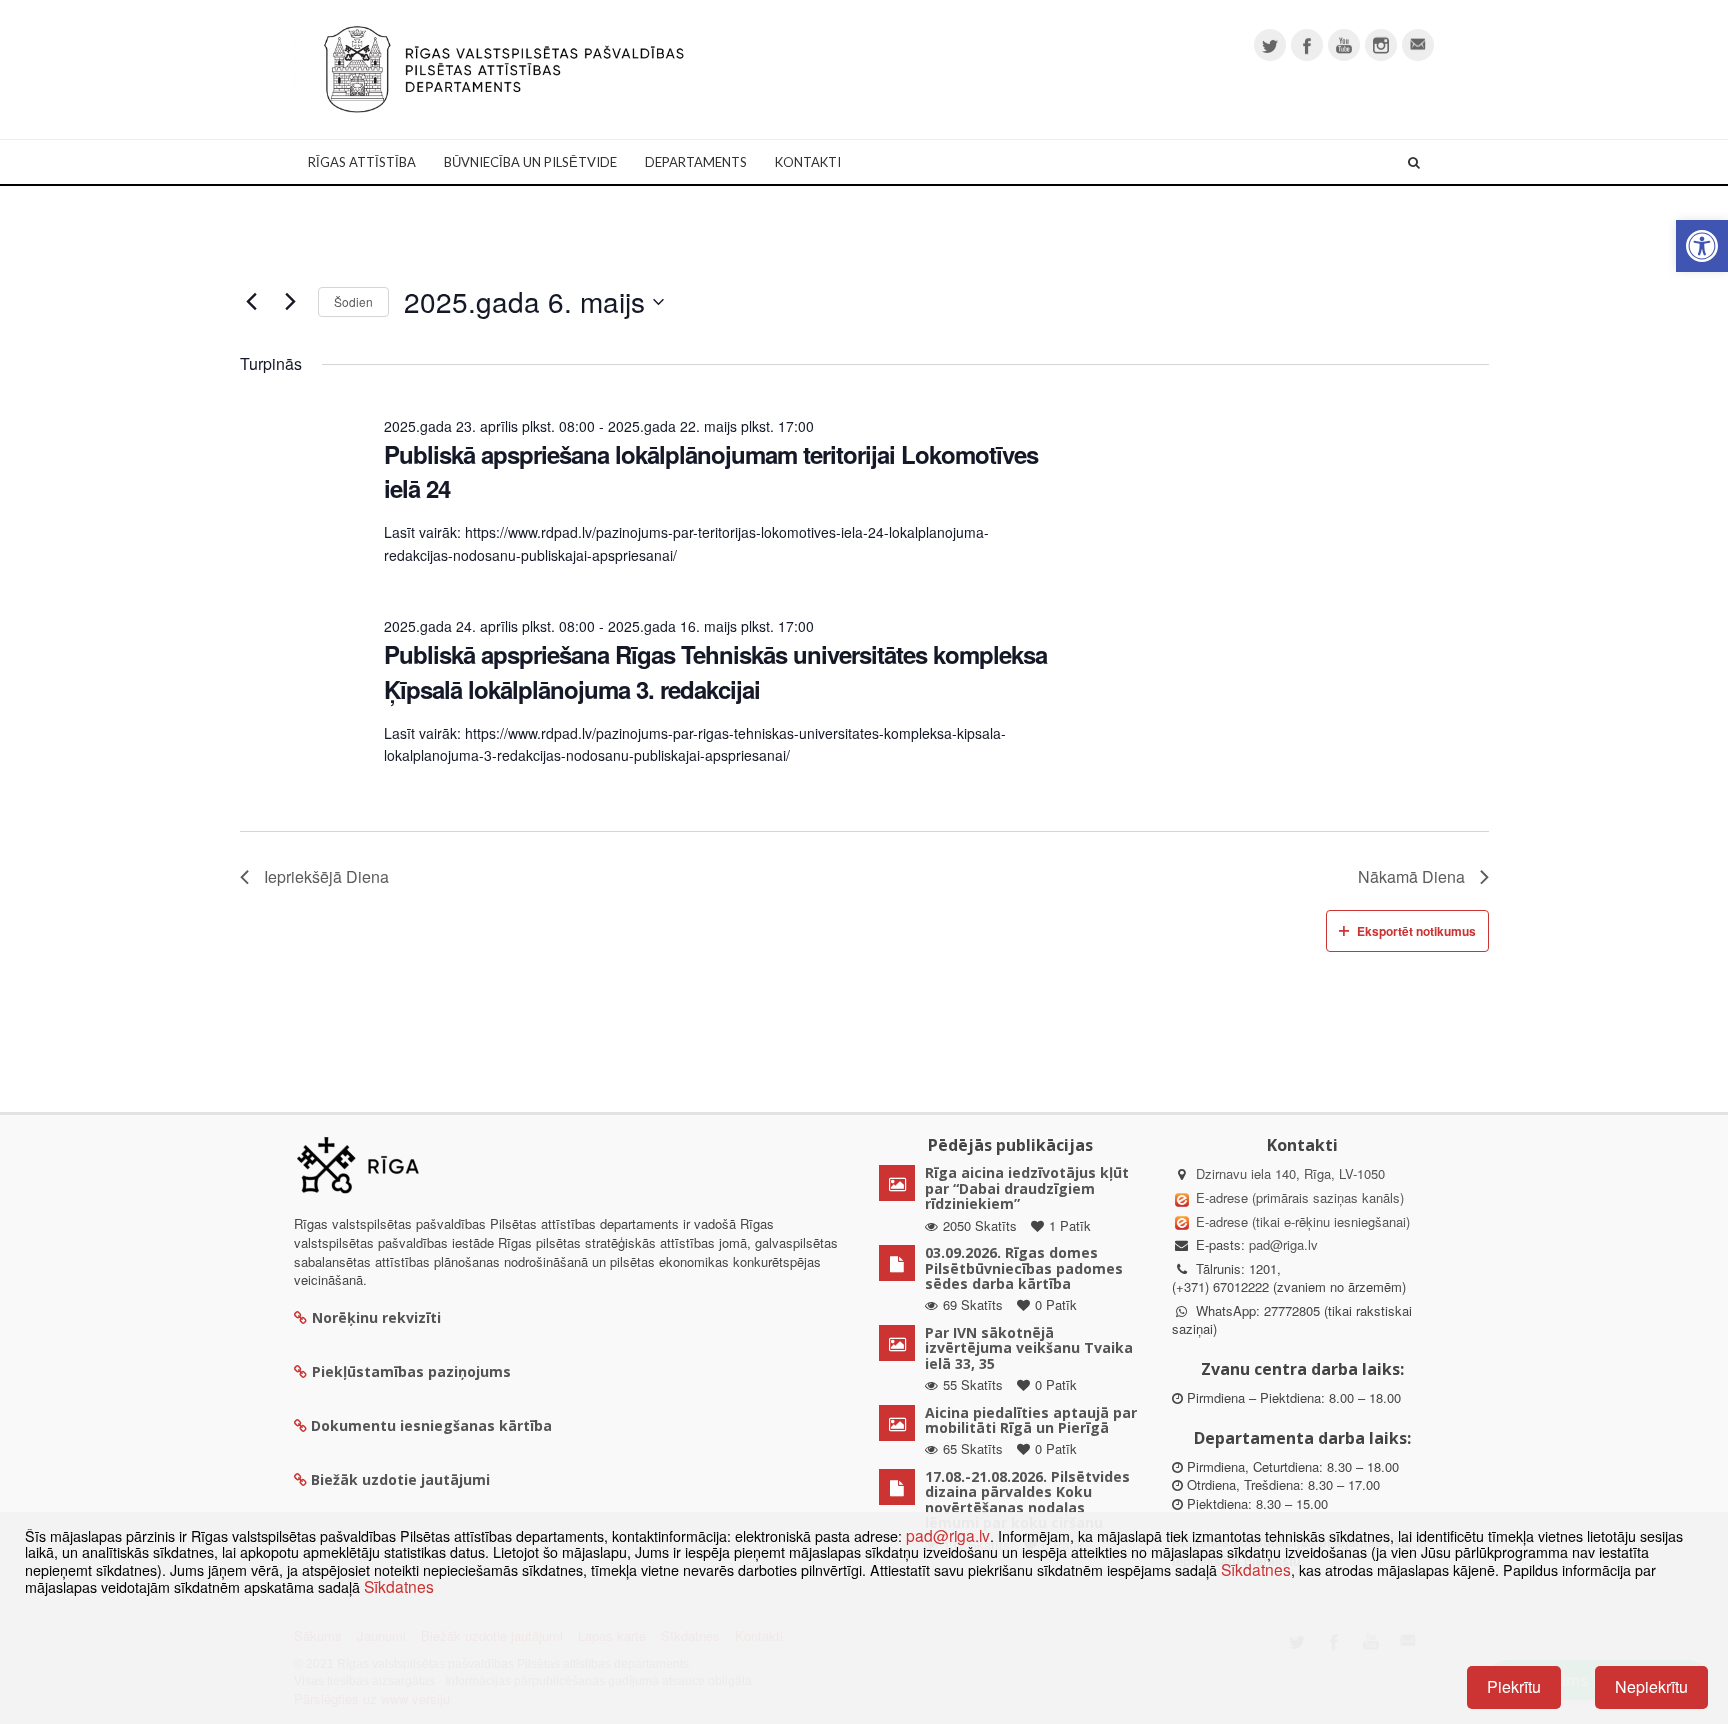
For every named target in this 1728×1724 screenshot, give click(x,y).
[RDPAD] (504, 67)
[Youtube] (1344, 45)
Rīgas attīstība (362, 162)
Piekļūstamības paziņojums (411, 1371)
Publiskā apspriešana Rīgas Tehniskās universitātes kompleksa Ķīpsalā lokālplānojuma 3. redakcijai (715, 671)
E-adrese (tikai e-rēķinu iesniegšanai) (1301, 1221)
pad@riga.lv (1283, 1244)
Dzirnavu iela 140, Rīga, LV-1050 (1290, 1173)
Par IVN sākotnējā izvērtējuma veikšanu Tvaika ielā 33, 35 (1029, 1348)
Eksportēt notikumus (1416, 931)
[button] (1702, 246)
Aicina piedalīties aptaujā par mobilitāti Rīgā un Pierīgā (1031, 1420)
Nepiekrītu (1651, 1686)
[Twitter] (1270, 45)
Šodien (353, 301)
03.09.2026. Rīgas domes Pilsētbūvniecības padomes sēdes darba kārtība (1024, 1268)
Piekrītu (1514, 1686)
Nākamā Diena (1411, 876)
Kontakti (808, 162)
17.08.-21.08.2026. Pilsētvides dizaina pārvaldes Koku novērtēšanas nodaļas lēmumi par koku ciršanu (1027, 1499)
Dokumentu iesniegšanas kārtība (431, 1425)
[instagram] (1381, 45)
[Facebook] (1307, 45)
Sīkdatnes (1256, 1569)
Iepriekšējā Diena (326, 876)
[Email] (1418, 45)
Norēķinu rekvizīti (376, 1317)
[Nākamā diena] (291, 302)
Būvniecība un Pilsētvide (530, 162)
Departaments (696, 162)
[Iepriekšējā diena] (252, 302)
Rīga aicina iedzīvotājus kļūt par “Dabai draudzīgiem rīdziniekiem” (1027, 1188)
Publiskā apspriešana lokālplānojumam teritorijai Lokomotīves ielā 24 (711, 471)
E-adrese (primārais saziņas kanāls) (1300, 1197)
